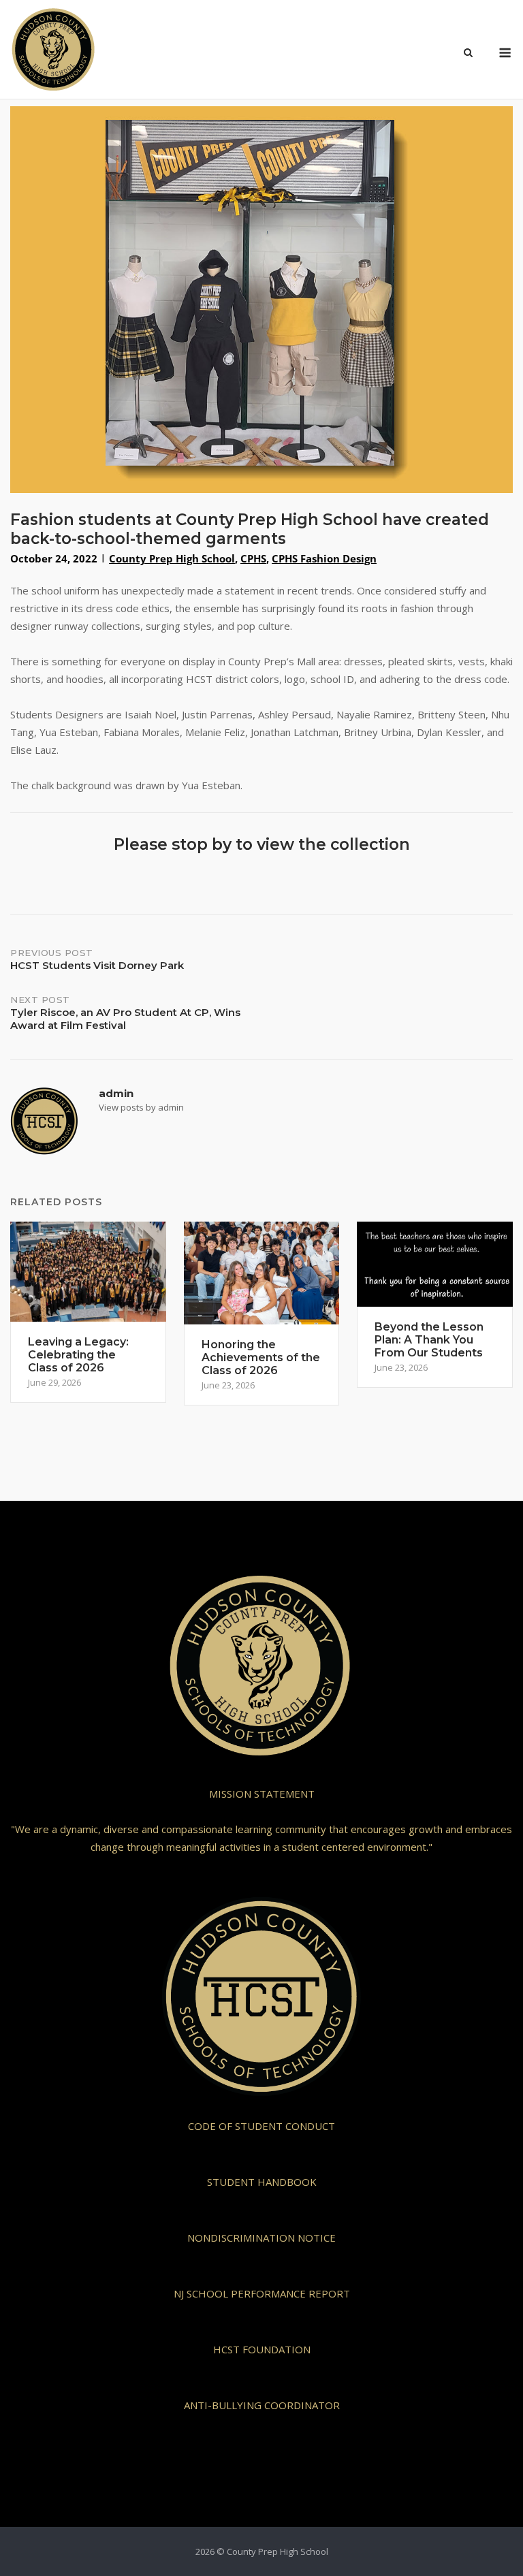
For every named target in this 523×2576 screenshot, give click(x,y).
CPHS (253, 558)
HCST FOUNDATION (262, 2349)
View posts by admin (141, 1107)
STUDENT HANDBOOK (262, 2182)
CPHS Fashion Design (324, 558)
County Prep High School (172, 558)
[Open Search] (468, 54)
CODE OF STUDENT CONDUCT (261, 2126)
